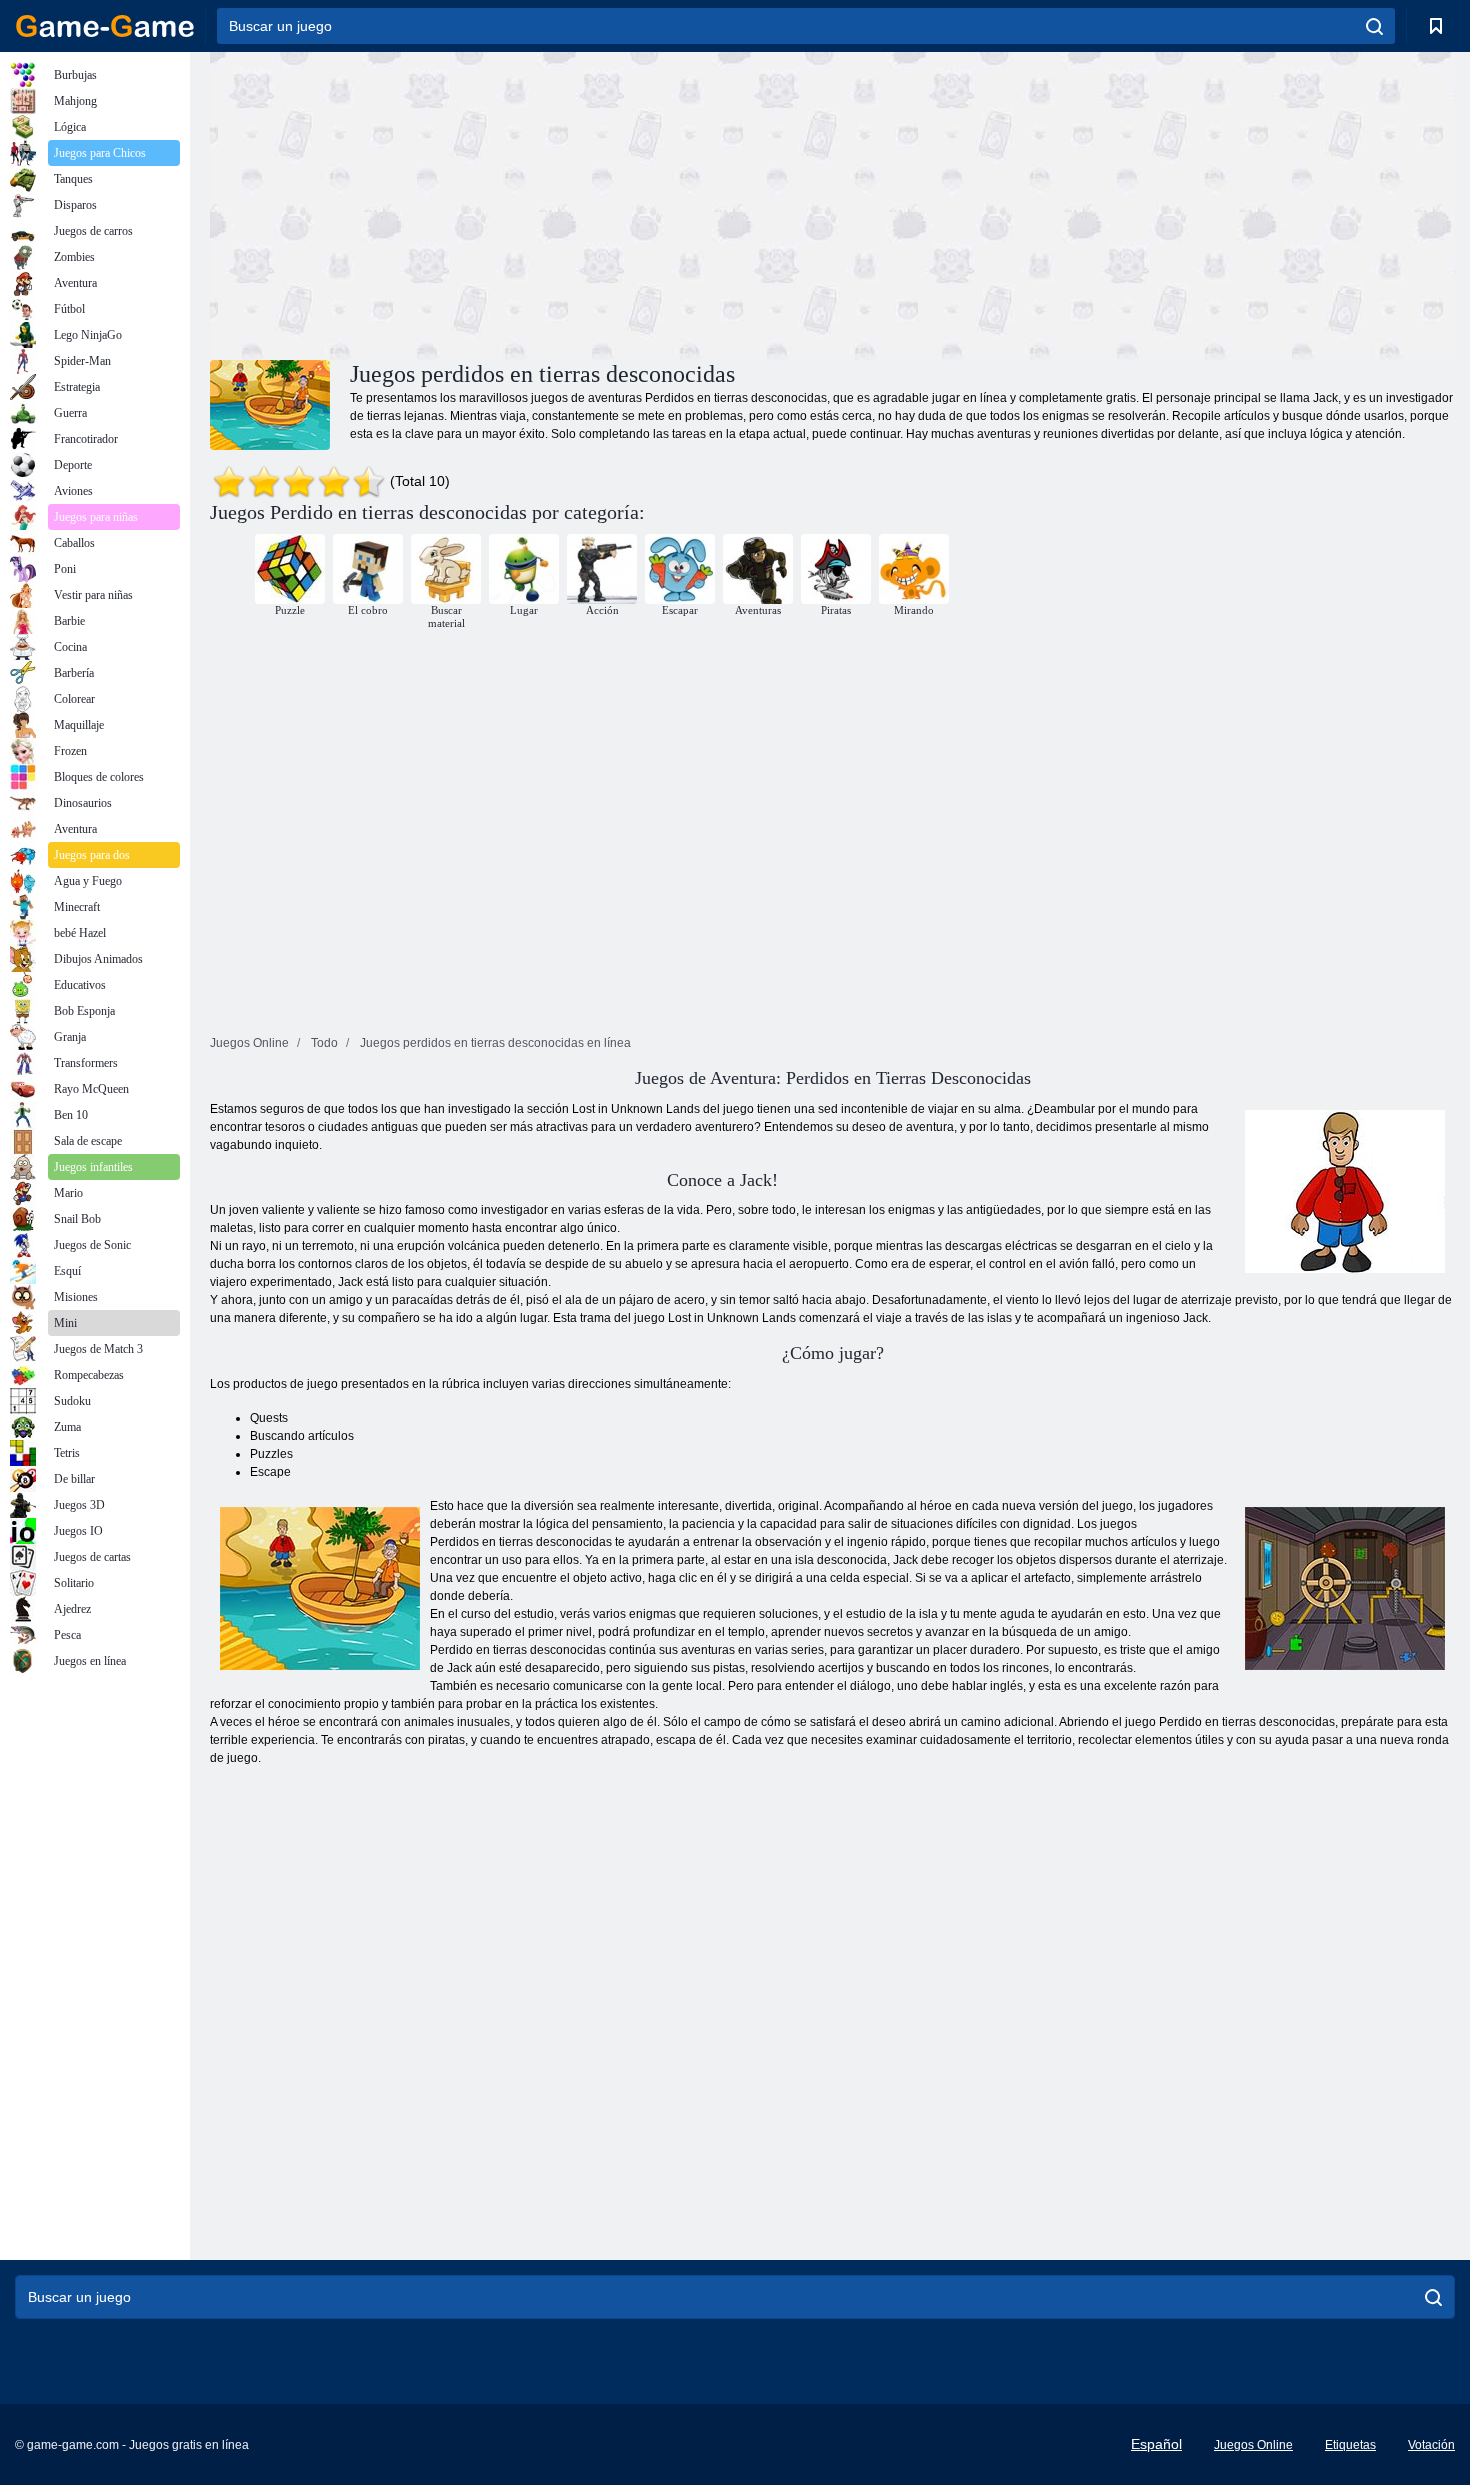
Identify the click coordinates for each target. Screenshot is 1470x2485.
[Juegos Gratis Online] (105, 26)
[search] (1374, 26)
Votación (1431, 2445)
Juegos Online (1253, 2445)
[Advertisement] (521, 203)
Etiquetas (1350, 2445)
